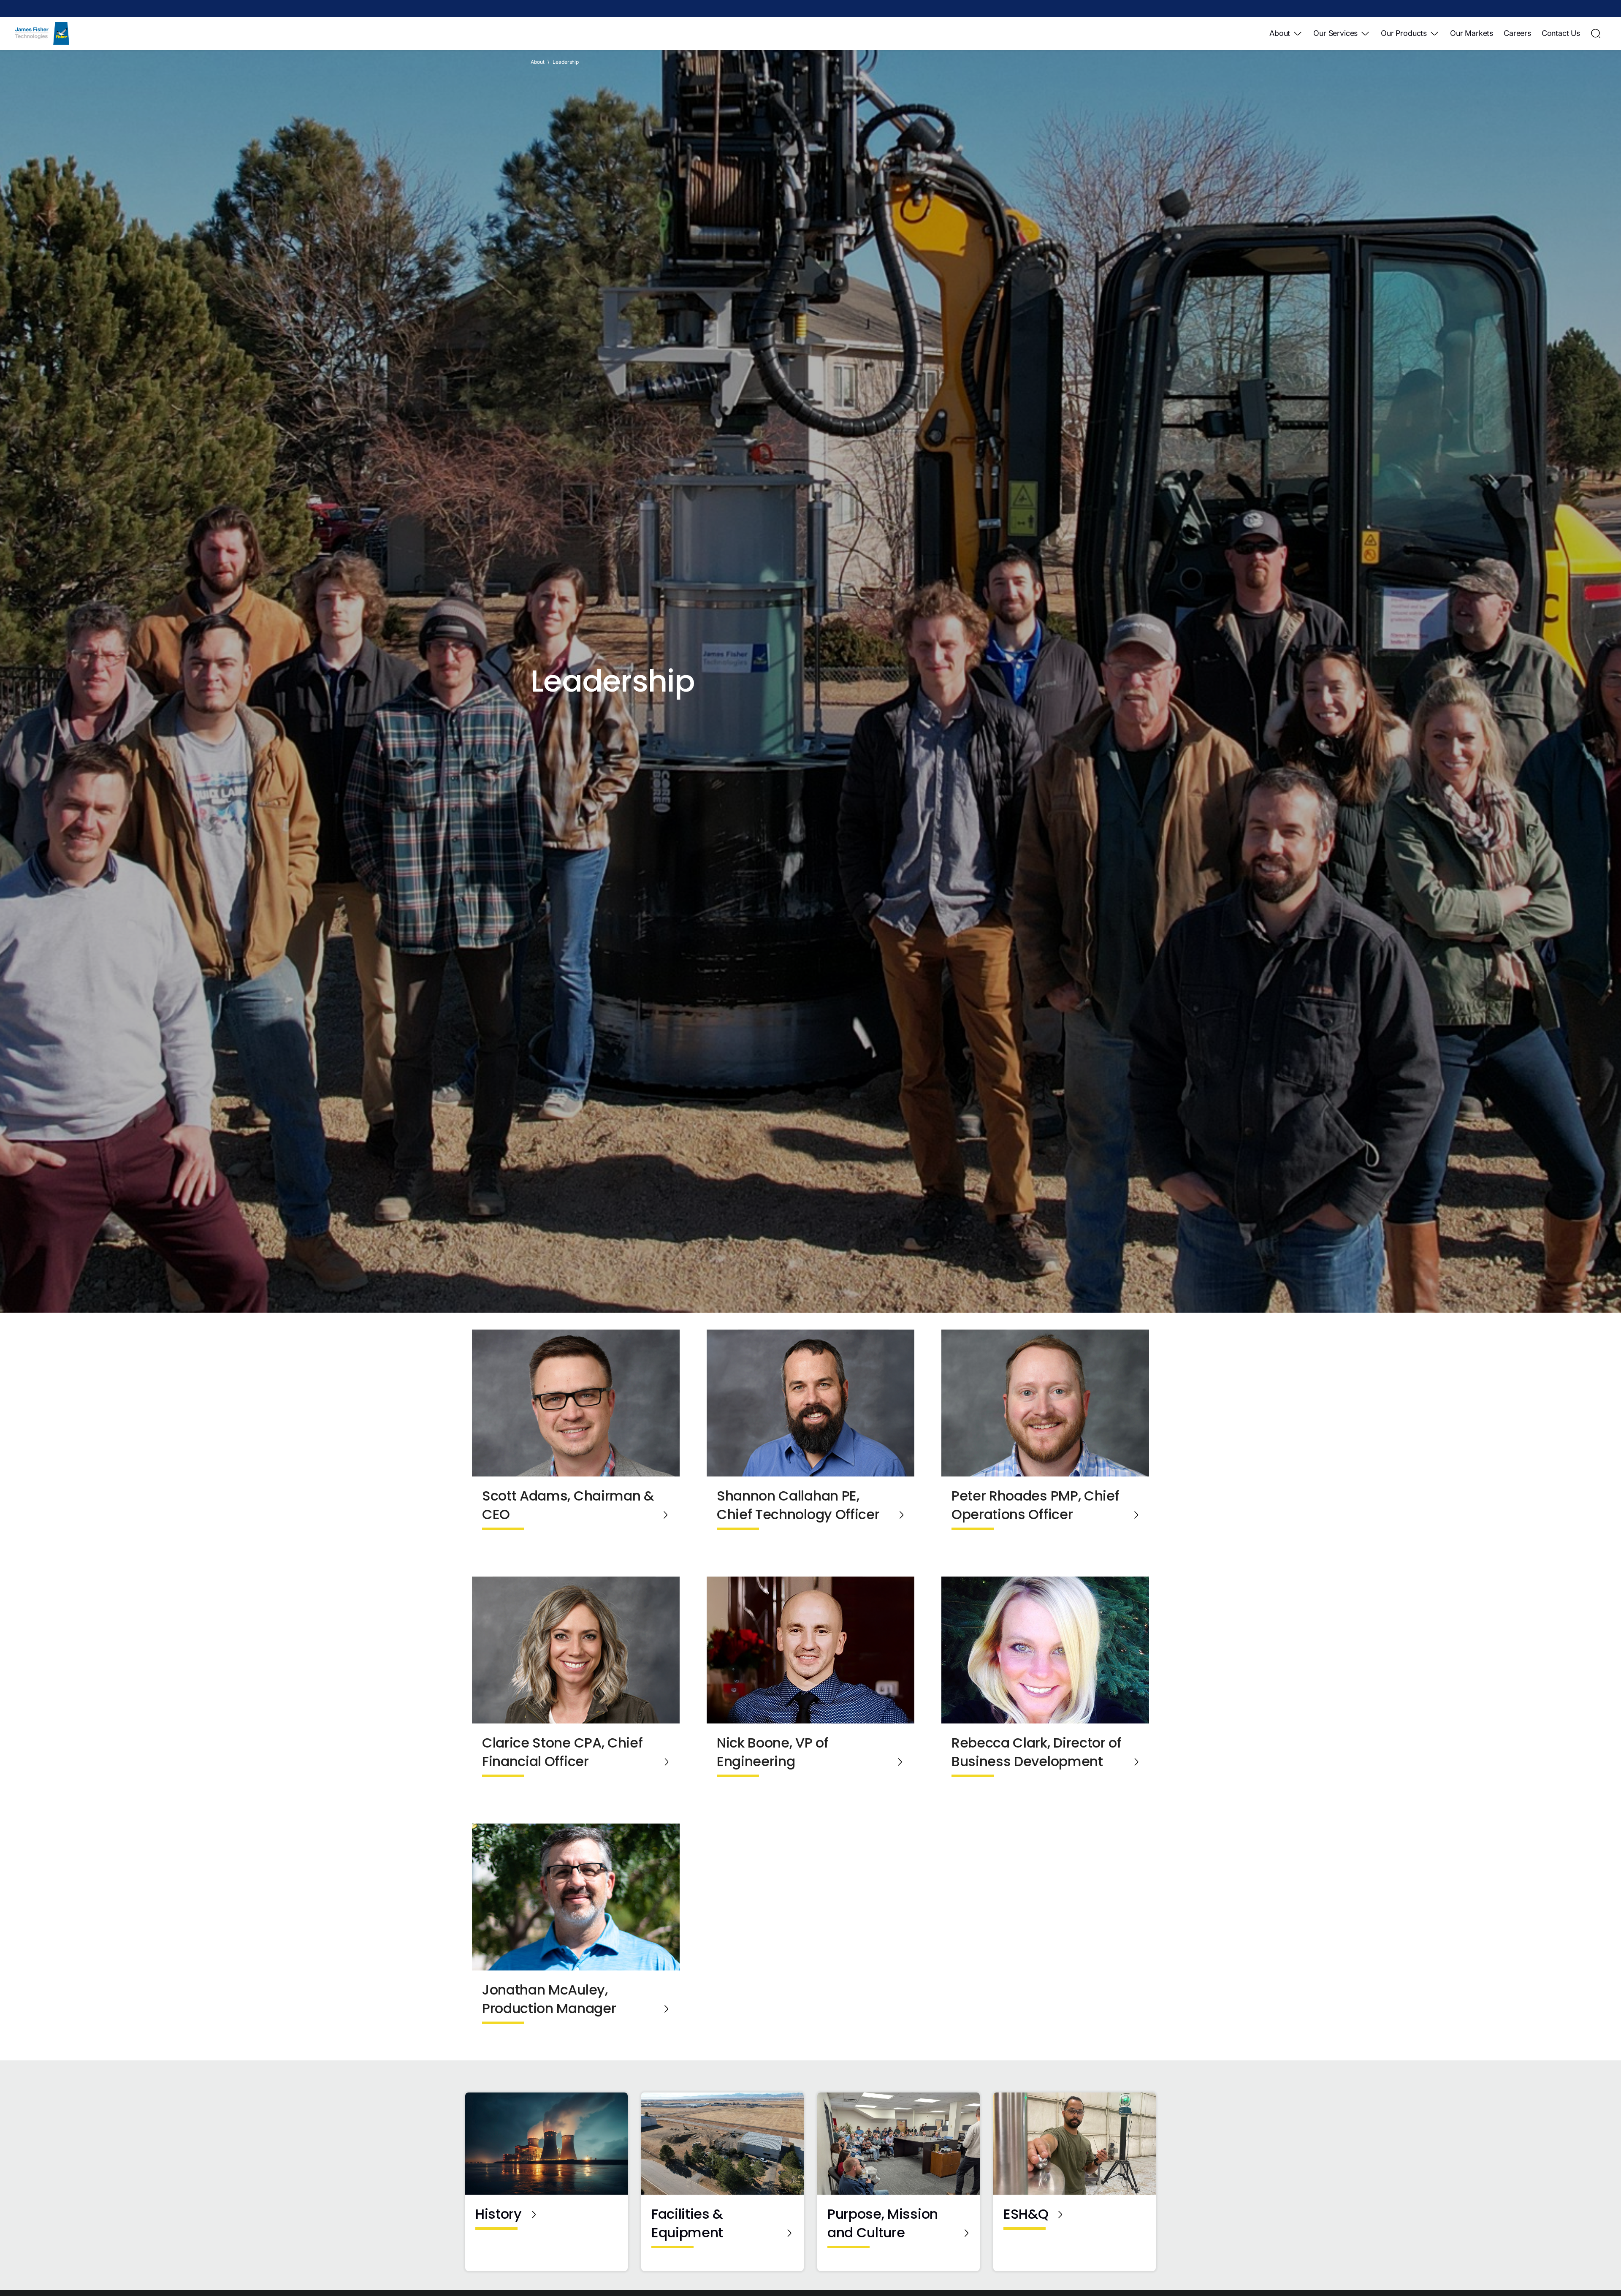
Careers (1517, 33)
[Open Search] (1596, 33)
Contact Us (1561, 33)
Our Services (1335, 33)
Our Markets (1472, 33)
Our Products (1404, 33)
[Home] (42, 33)
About (1280, 33)
